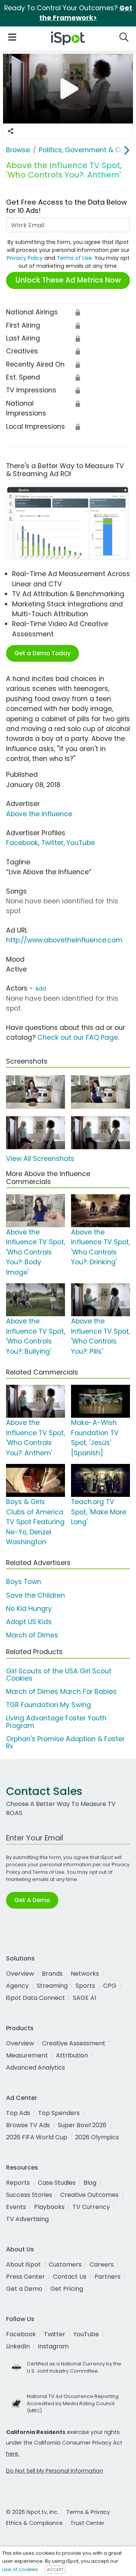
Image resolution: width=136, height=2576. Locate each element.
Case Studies (57, 2183)
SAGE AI (84, 1998)
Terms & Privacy (88, 2512)
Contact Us (70, 2277)
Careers (102, 2264)
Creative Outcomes (89, 2195)
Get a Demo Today (42, 653)
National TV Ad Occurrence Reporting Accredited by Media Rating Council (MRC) (73, 2403)
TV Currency (91, 2207)
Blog (90, 2183)
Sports (85, 1986)
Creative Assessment (74, 2043)
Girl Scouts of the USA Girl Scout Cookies (59, 1675)
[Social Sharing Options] (11, 131)
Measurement (27, 2055)
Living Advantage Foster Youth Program (56, 1722)
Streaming (52, 1986)
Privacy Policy (25, 258)
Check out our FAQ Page (78, 1037)
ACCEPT (55, 2570)
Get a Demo (24, 2289)
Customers (65, 2264)
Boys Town (24, 1582)
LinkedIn (18, 2346)
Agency (17, 1986)
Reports (18, 2183)
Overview (20, 1974)
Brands (52, 1974)
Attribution (72, 2055)
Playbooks (49, 2207)
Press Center (25, 2277)
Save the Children (36, 1595)
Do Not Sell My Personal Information (55, 2471)
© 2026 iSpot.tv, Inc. (32, 2512)
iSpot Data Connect (36, 1998)
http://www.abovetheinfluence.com (64, 940)
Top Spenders (59, 2113)
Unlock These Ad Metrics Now (68, 280)
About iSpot (23, 2264)
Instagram (53, 2346)
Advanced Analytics (36, 2068)
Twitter (52, 843)
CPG (110, 1986)
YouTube (81, 843)
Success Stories (29, 2195)
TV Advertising (27, 2219)
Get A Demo (32, 1900)
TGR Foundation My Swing (49, 1705)
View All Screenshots (40, 1159)
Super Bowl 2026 (82, 2125)
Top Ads (18, 2113)
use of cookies (20, 2569)
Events (16, 2207)
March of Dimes (32, 1635)
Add (41, 989)
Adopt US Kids (29, 1622)
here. (13, 2454)
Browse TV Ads (28, 2125)
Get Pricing (67, 2289)
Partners (107, 2277)
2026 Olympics (97, 2137)
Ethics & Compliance (34, 2523)
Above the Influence (39, 814)
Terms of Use (74, 258)
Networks (85, 1974)
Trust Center (87, 2523)
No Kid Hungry (29, 1609)
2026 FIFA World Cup (37, 2137)
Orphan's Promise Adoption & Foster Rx (65, 1743)
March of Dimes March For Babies (61, 1692)
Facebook (22, 843)
